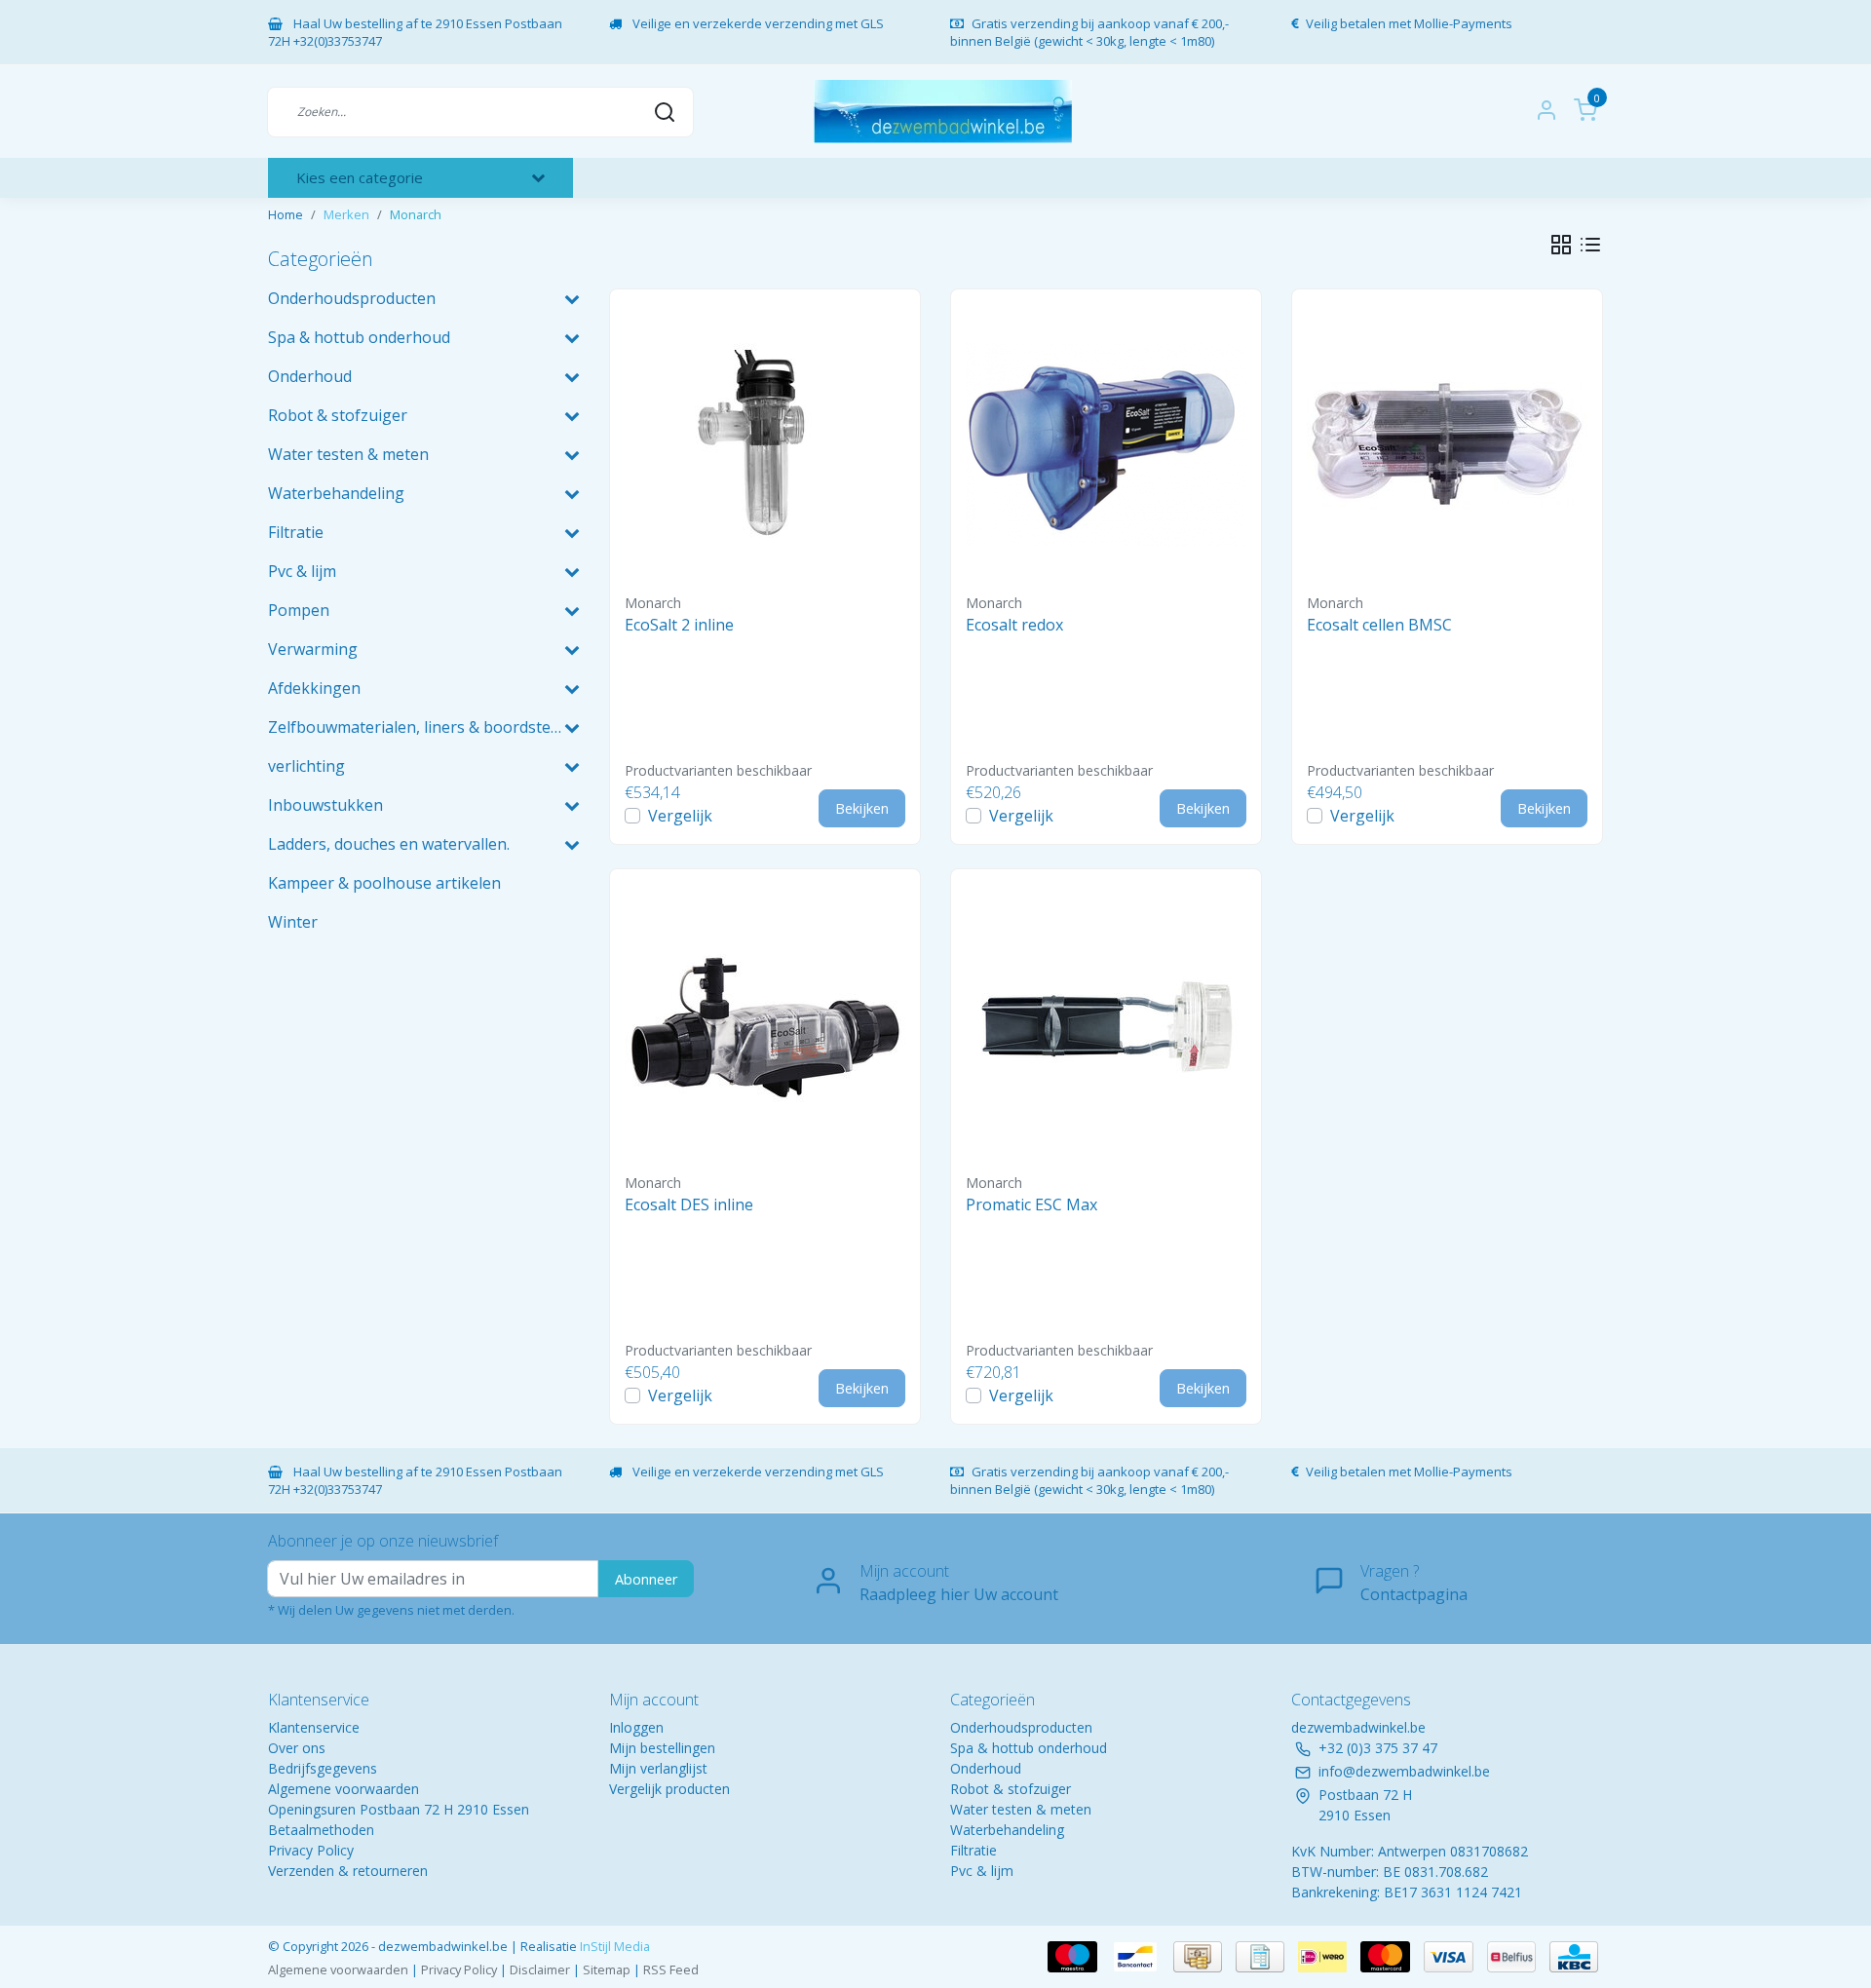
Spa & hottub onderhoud (1029, 1748)
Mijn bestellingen (662, 1748)
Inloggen (636, 1727)
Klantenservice (314, 1727)
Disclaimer (540, 1969)
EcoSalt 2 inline (679, 625)
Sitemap (607, 1969)
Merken (346, 214)
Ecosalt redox (1014, 625)
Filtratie (974, 1850)
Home (286, 214)
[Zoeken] (665, 111)
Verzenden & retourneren (348, 1871)
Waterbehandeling (1007, 1830)
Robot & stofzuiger (1011, 1789)
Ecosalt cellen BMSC (1379, 625)
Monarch (416, 214)
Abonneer (646, 1579)
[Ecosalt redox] (1106, 444)
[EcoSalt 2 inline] (765, 444)
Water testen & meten (1021, 1809)
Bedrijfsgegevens (323, 1768)
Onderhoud (986, 1768)
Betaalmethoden (321, 1830)
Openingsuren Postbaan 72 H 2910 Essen (399, 1809)
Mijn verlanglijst (658, 1768)
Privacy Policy (311, 1850)
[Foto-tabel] (1561, 245)
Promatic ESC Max (1031, 1204)
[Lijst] (1590, 245)
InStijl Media (613, 1946)
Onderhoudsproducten (1021, 1727)
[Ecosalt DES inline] (765, 1024)
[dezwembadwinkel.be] (943, 112)
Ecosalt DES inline (689, 1204)
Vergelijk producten (669, 1789)
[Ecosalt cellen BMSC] (1447, 444)
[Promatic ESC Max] (1106, 1024)
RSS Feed (671, 1969)
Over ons (297, 1748)
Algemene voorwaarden (344, 1789)
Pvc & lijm (982, 1871)
